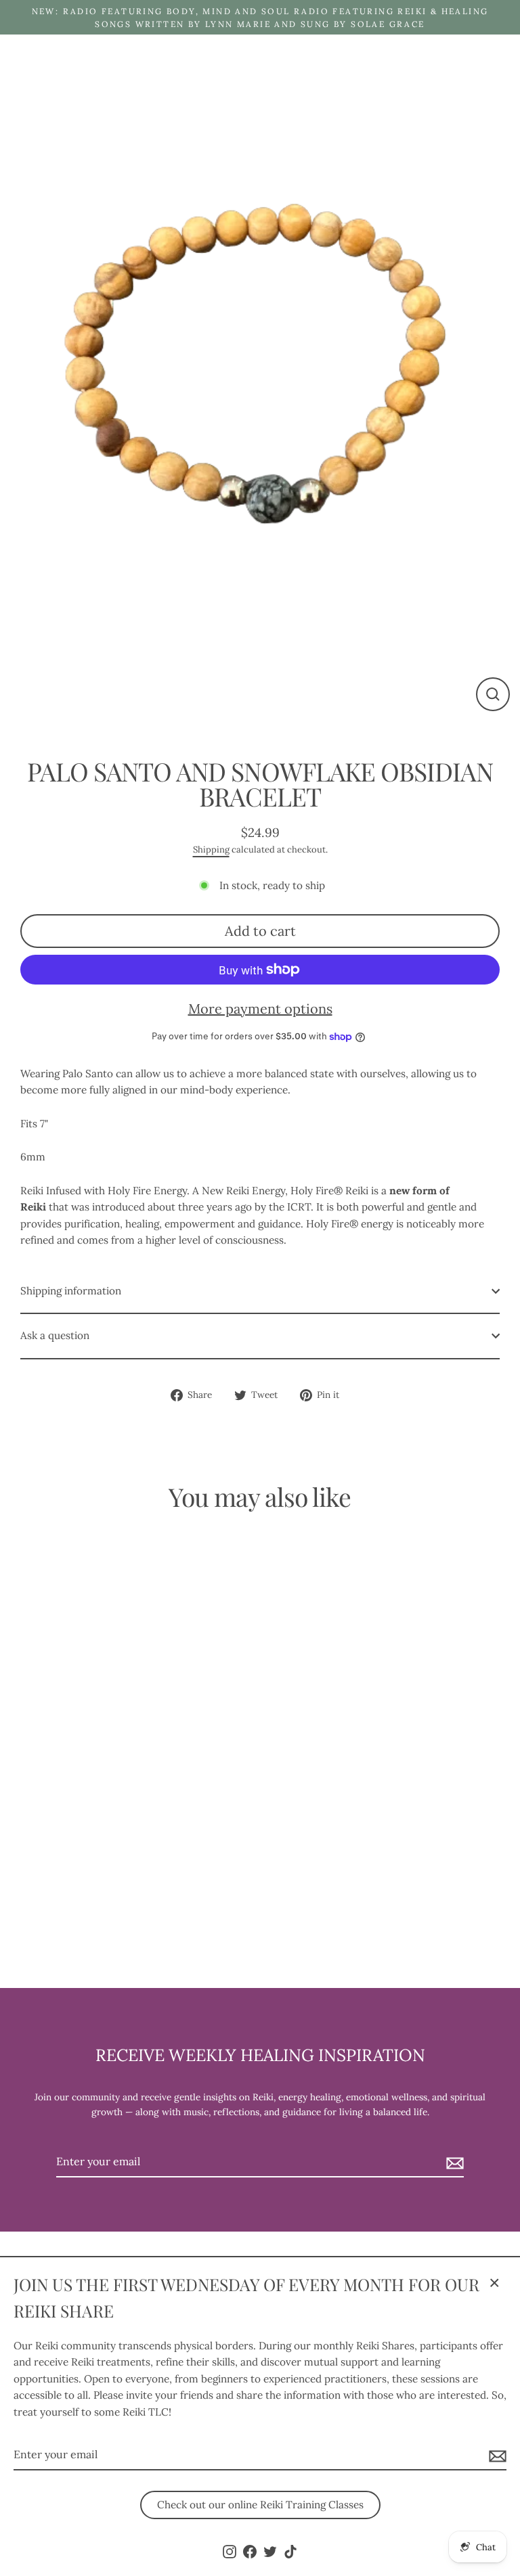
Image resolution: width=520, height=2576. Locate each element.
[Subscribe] (496, 2456)
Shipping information (71, 1291)
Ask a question (55, 1335)
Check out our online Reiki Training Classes (260, 2505)
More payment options (260, 1009)
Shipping (211, 850)
